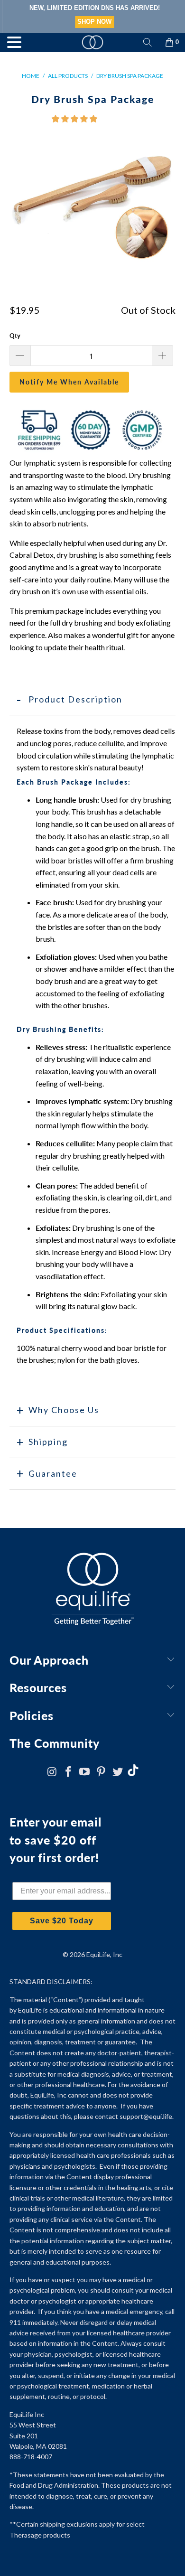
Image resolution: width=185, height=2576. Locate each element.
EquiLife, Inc (104, 1954)
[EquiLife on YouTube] (85, 1772)
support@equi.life (146, 2116)
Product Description (75, 699)
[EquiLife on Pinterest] (102, 1772)
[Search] (148, 42)
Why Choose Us (64, 1410)
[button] (74, 118)
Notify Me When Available (69, 382)
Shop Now (92, 22)
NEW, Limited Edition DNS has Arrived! (93, 8)
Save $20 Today (62, 1921)
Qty (15, 336)
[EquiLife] (93, 42)
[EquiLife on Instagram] (52, 1772)
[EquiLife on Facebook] (68, 1772)
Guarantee (53, 1473)
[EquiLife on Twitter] (118, 1772)
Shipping (48, 1442)
